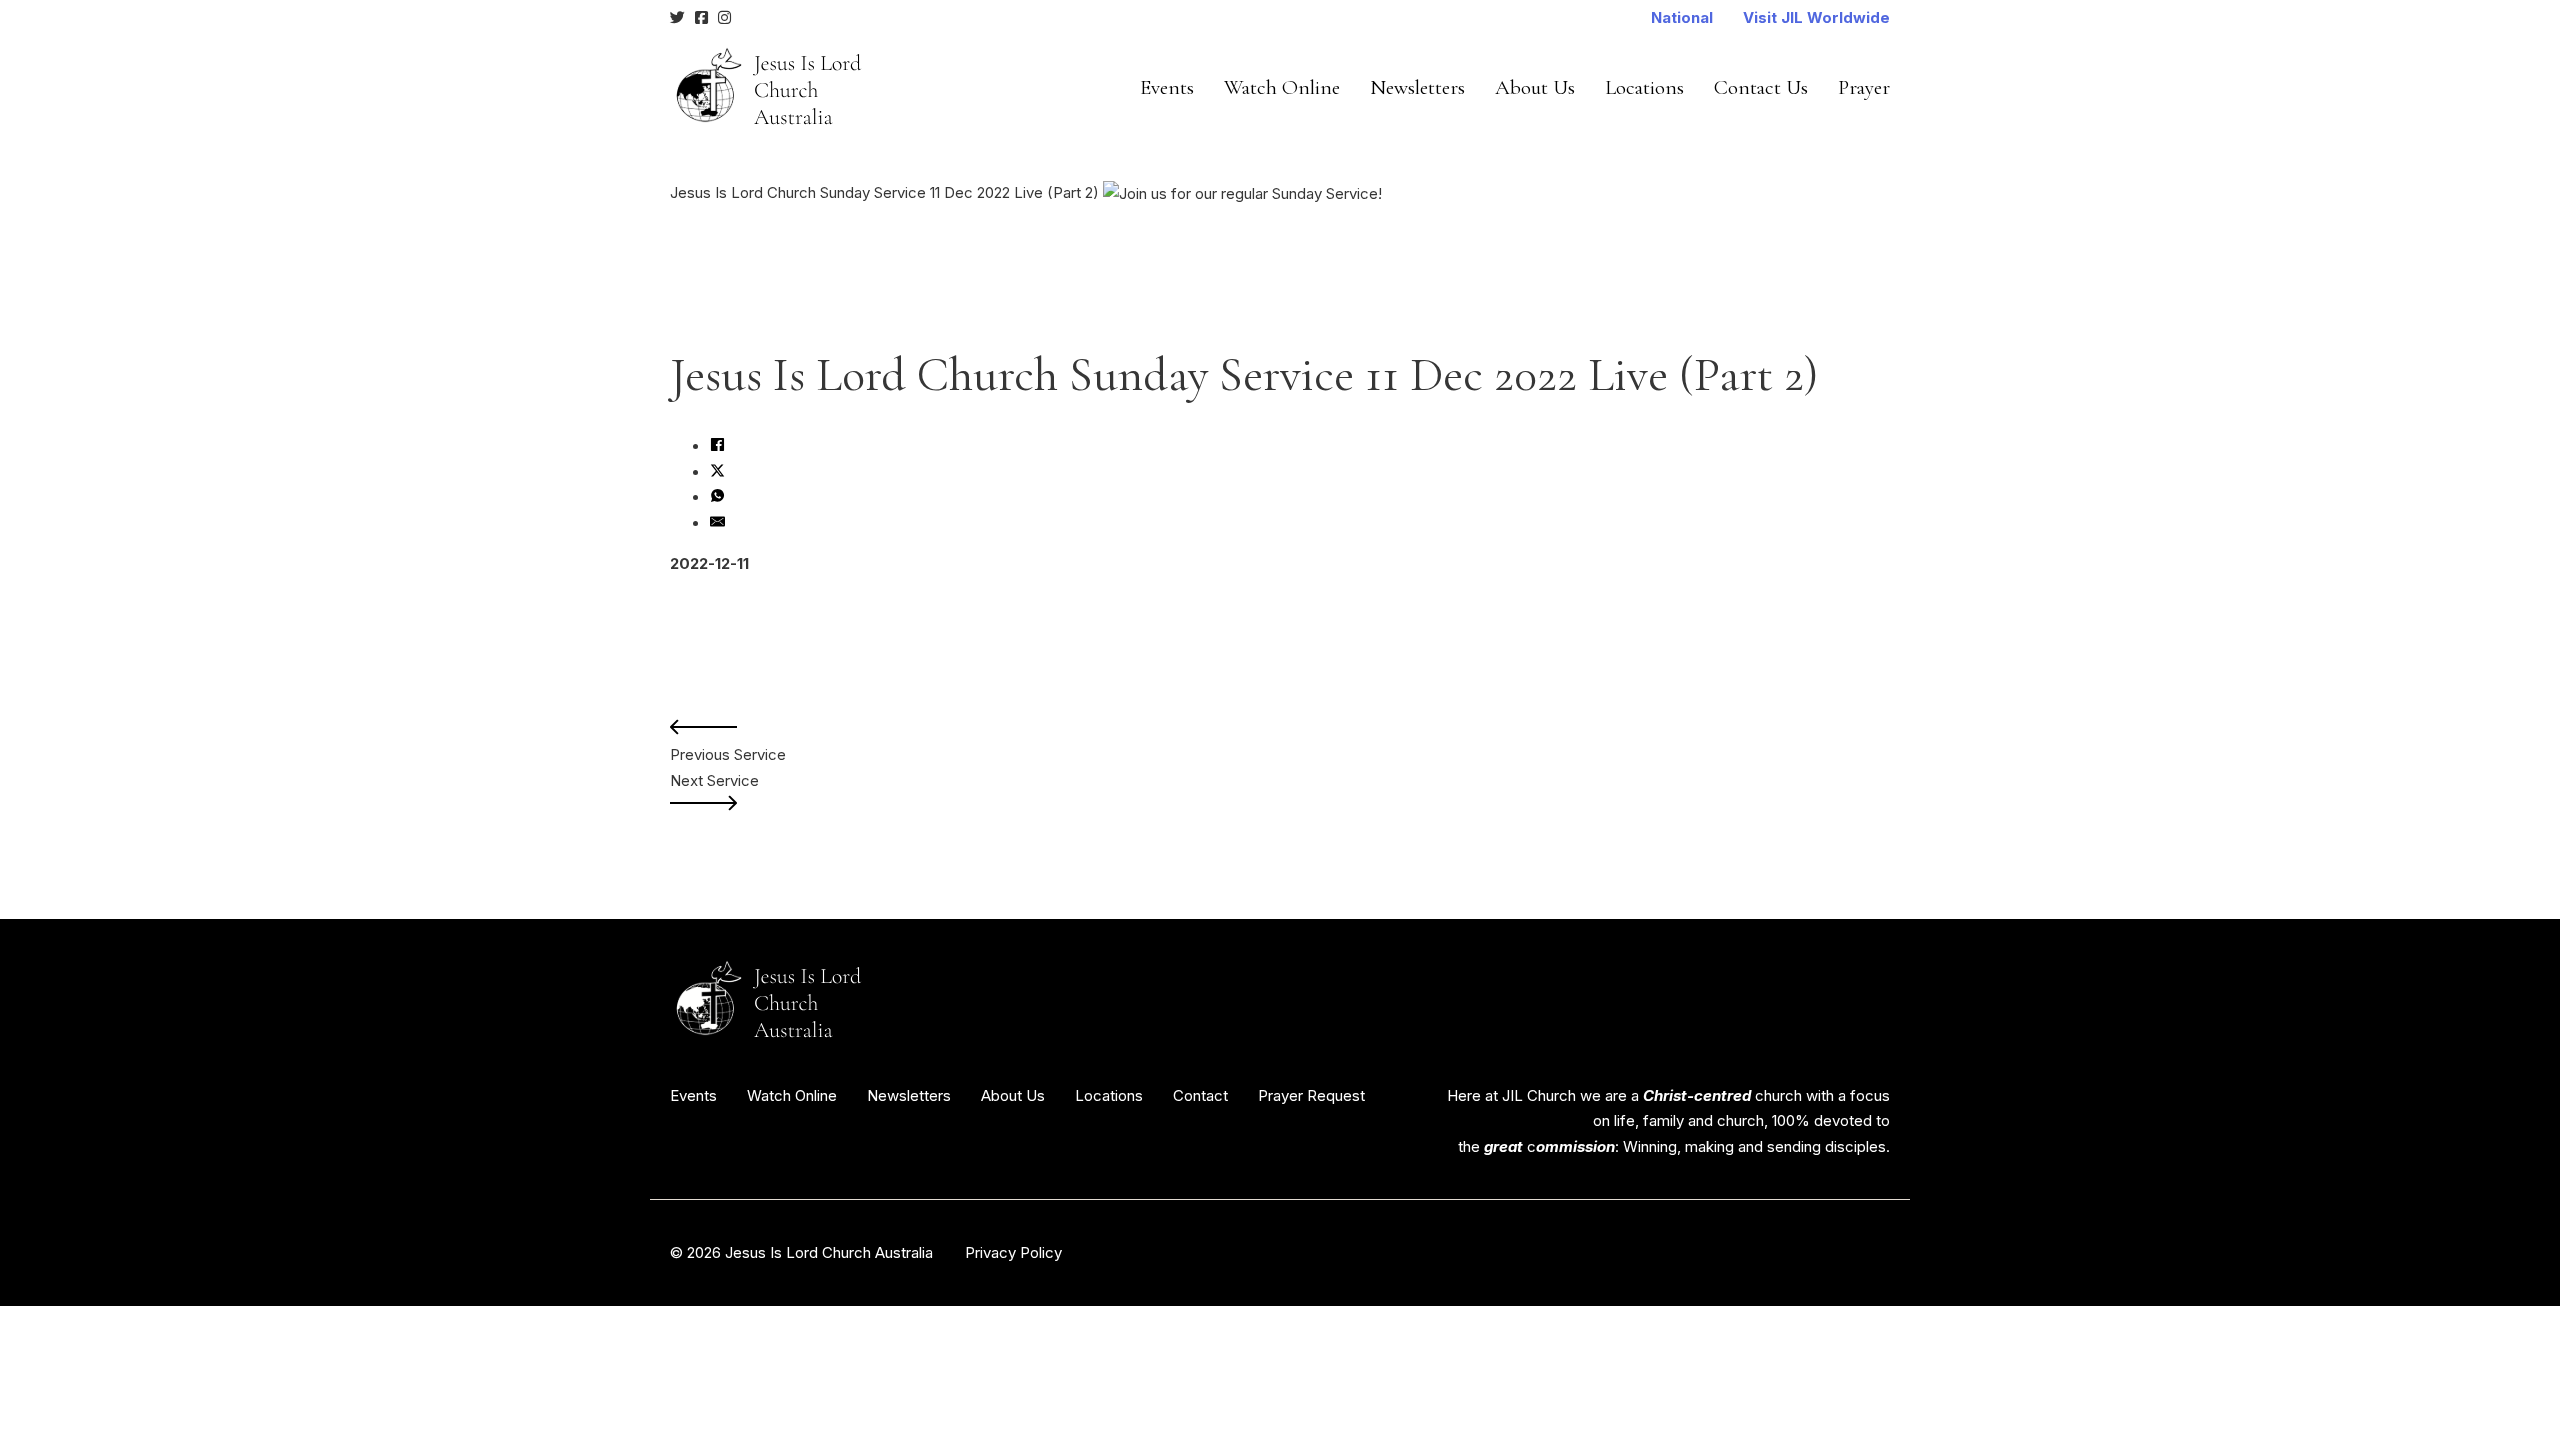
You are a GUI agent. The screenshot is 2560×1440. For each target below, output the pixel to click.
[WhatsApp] (717, 497)
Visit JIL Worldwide (1816, 17)
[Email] (717, 523)
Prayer (1864, 87)
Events (1167, 87)
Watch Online (1282, 87)
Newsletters (1417, 87)
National (1682, 17)
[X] (717, 472)
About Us (1535, 87)
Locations (1644, 87)
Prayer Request (1311, 1095)
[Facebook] (717, 446)
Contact (1200, 1095)
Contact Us (1761, 87)
